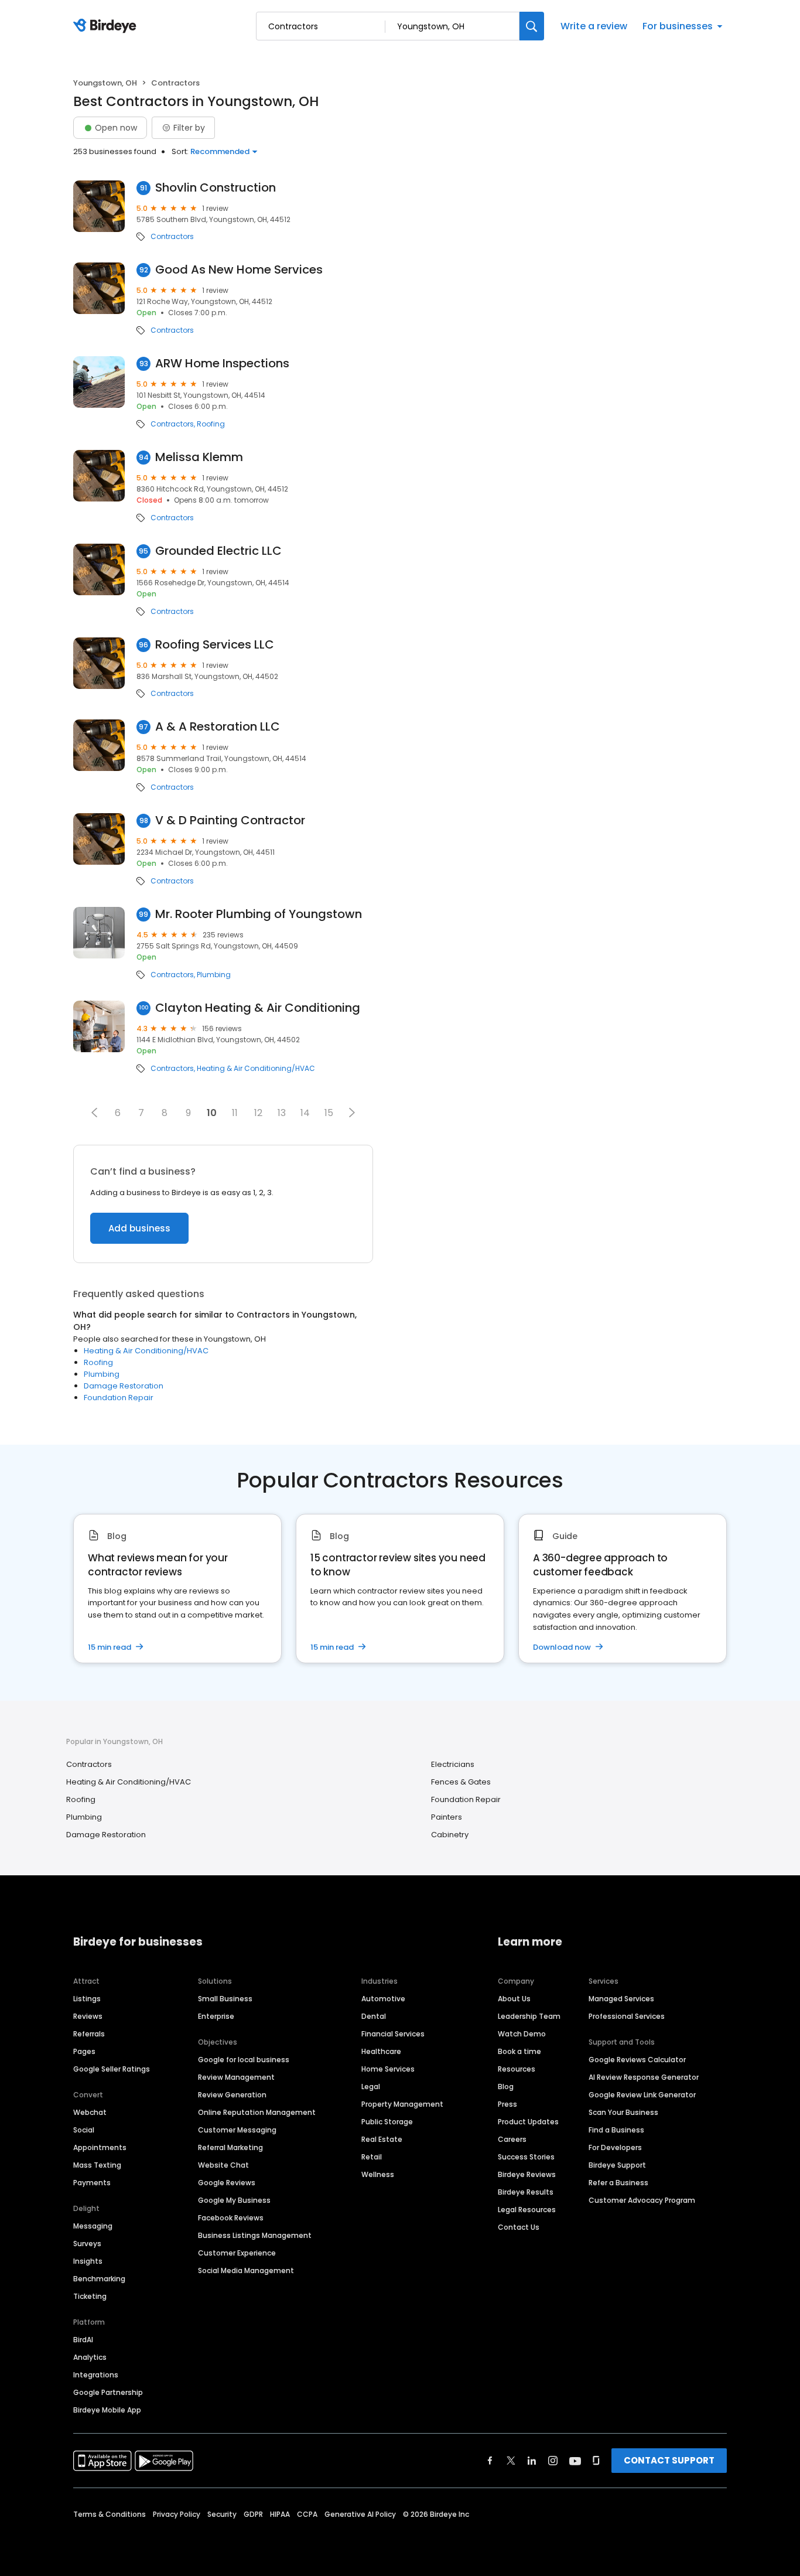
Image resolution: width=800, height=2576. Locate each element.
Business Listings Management (255, 2235)
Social (84, 2130)
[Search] (532, 26)
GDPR (253, 2514)
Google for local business (244, 2060)
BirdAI (83, 2340)
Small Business (225, 1999)
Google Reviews (227, 2183)
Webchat (90, 2112)
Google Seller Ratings (112, 2069)
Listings (87, 1999)
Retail (372, 2157)
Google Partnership (108, 2392)
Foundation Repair (119, 1398)
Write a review (594, 26)
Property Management (402, 2104)
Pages (84, 2051)
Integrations (96, 2375)
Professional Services (627, 2016)
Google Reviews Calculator (637, 2060)
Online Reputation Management (257, 2112)
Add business (139, 1228)
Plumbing (214, 975)
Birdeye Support (617, 2165)
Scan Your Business (623, 2112)
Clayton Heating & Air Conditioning (258, 1008)
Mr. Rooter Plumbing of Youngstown (259, 914)
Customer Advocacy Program (642, 2200)
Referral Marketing (230, 2147)
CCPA (307, 2514)
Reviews (88, 2016)
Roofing (211, 424)
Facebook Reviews (231, 2218)
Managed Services (621, 1999)
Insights (88, 2261)
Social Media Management (246, 2270)
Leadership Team (529, 2016)
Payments (92, 2183)
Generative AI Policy (360, 2514)
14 (305, 1113)
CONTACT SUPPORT (669, 2460)
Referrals (89, 2034)
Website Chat (223, 2165)
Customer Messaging (237, 2130)
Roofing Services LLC (215, 645)
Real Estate (382, 2139)
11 (235, 1113)
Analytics (90, 2357)
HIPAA (280, 2514)
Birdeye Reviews (527, 2174)
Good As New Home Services (239, 270)
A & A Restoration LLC (218, 727)
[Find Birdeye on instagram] (553, 2461)
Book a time (519, 2051)
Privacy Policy (177, 2514)
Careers (512, 2139)
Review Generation (232, 2095)
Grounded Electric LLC (218, 551)
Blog (506, 2087)
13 (282, 1113)
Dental (374, 2016)
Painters (447, 1817)
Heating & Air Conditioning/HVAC (256, 1069)
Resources (517, 2069)
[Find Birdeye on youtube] (575, 2461)
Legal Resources (527, 2210)
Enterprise (216, 2016)
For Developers (615, 2147)
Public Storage (387, 2122)
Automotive (383, 1999)
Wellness (378, 2174)
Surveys (87, 2244)
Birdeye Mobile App (107, 2410)
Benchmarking (99, 2279)
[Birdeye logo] (107, 26)
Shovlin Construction (216, 188)
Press (507, 2104)
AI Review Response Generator (644, 2077)
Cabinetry (450, 1835)
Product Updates (528, 2122)
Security (222, 2514)
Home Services (388, 2069)
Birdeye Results (526, 2192)
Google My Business (234, 2200)
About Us (514, 1999)
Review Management (236, 2077)
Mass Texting (97, 2165)
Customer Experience (237, 2253)
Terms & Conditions (110, 2514)
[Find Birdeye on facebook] (490, 2461)
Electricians (453, 1764)
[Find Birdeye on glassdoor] (596, 2461)
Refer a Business (618, 2183)
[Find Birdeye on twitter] (511, 2461)
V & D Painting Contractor (230, 820)
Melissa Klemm (199, 457)
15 (329, 1113)
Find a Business (616, 2130)
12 (258, 1113)
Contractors (172, 237)
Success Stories (526, 2157)
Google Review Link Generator (642, 2095)
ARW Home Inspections (222, 364)
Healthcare (381, 2051)
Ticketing (90, 2296)
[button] (94, 1113)
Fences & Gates (461, 1782)
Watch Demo (522, 2034)
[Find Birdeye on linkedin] (532, 2461)
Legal (371, 2087)
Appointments (100, 2147)
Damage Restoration (124, 1386)
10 (212, 1113)
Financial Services (393, 2034)
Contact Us (519, 2227)
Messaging (93, 2226)
